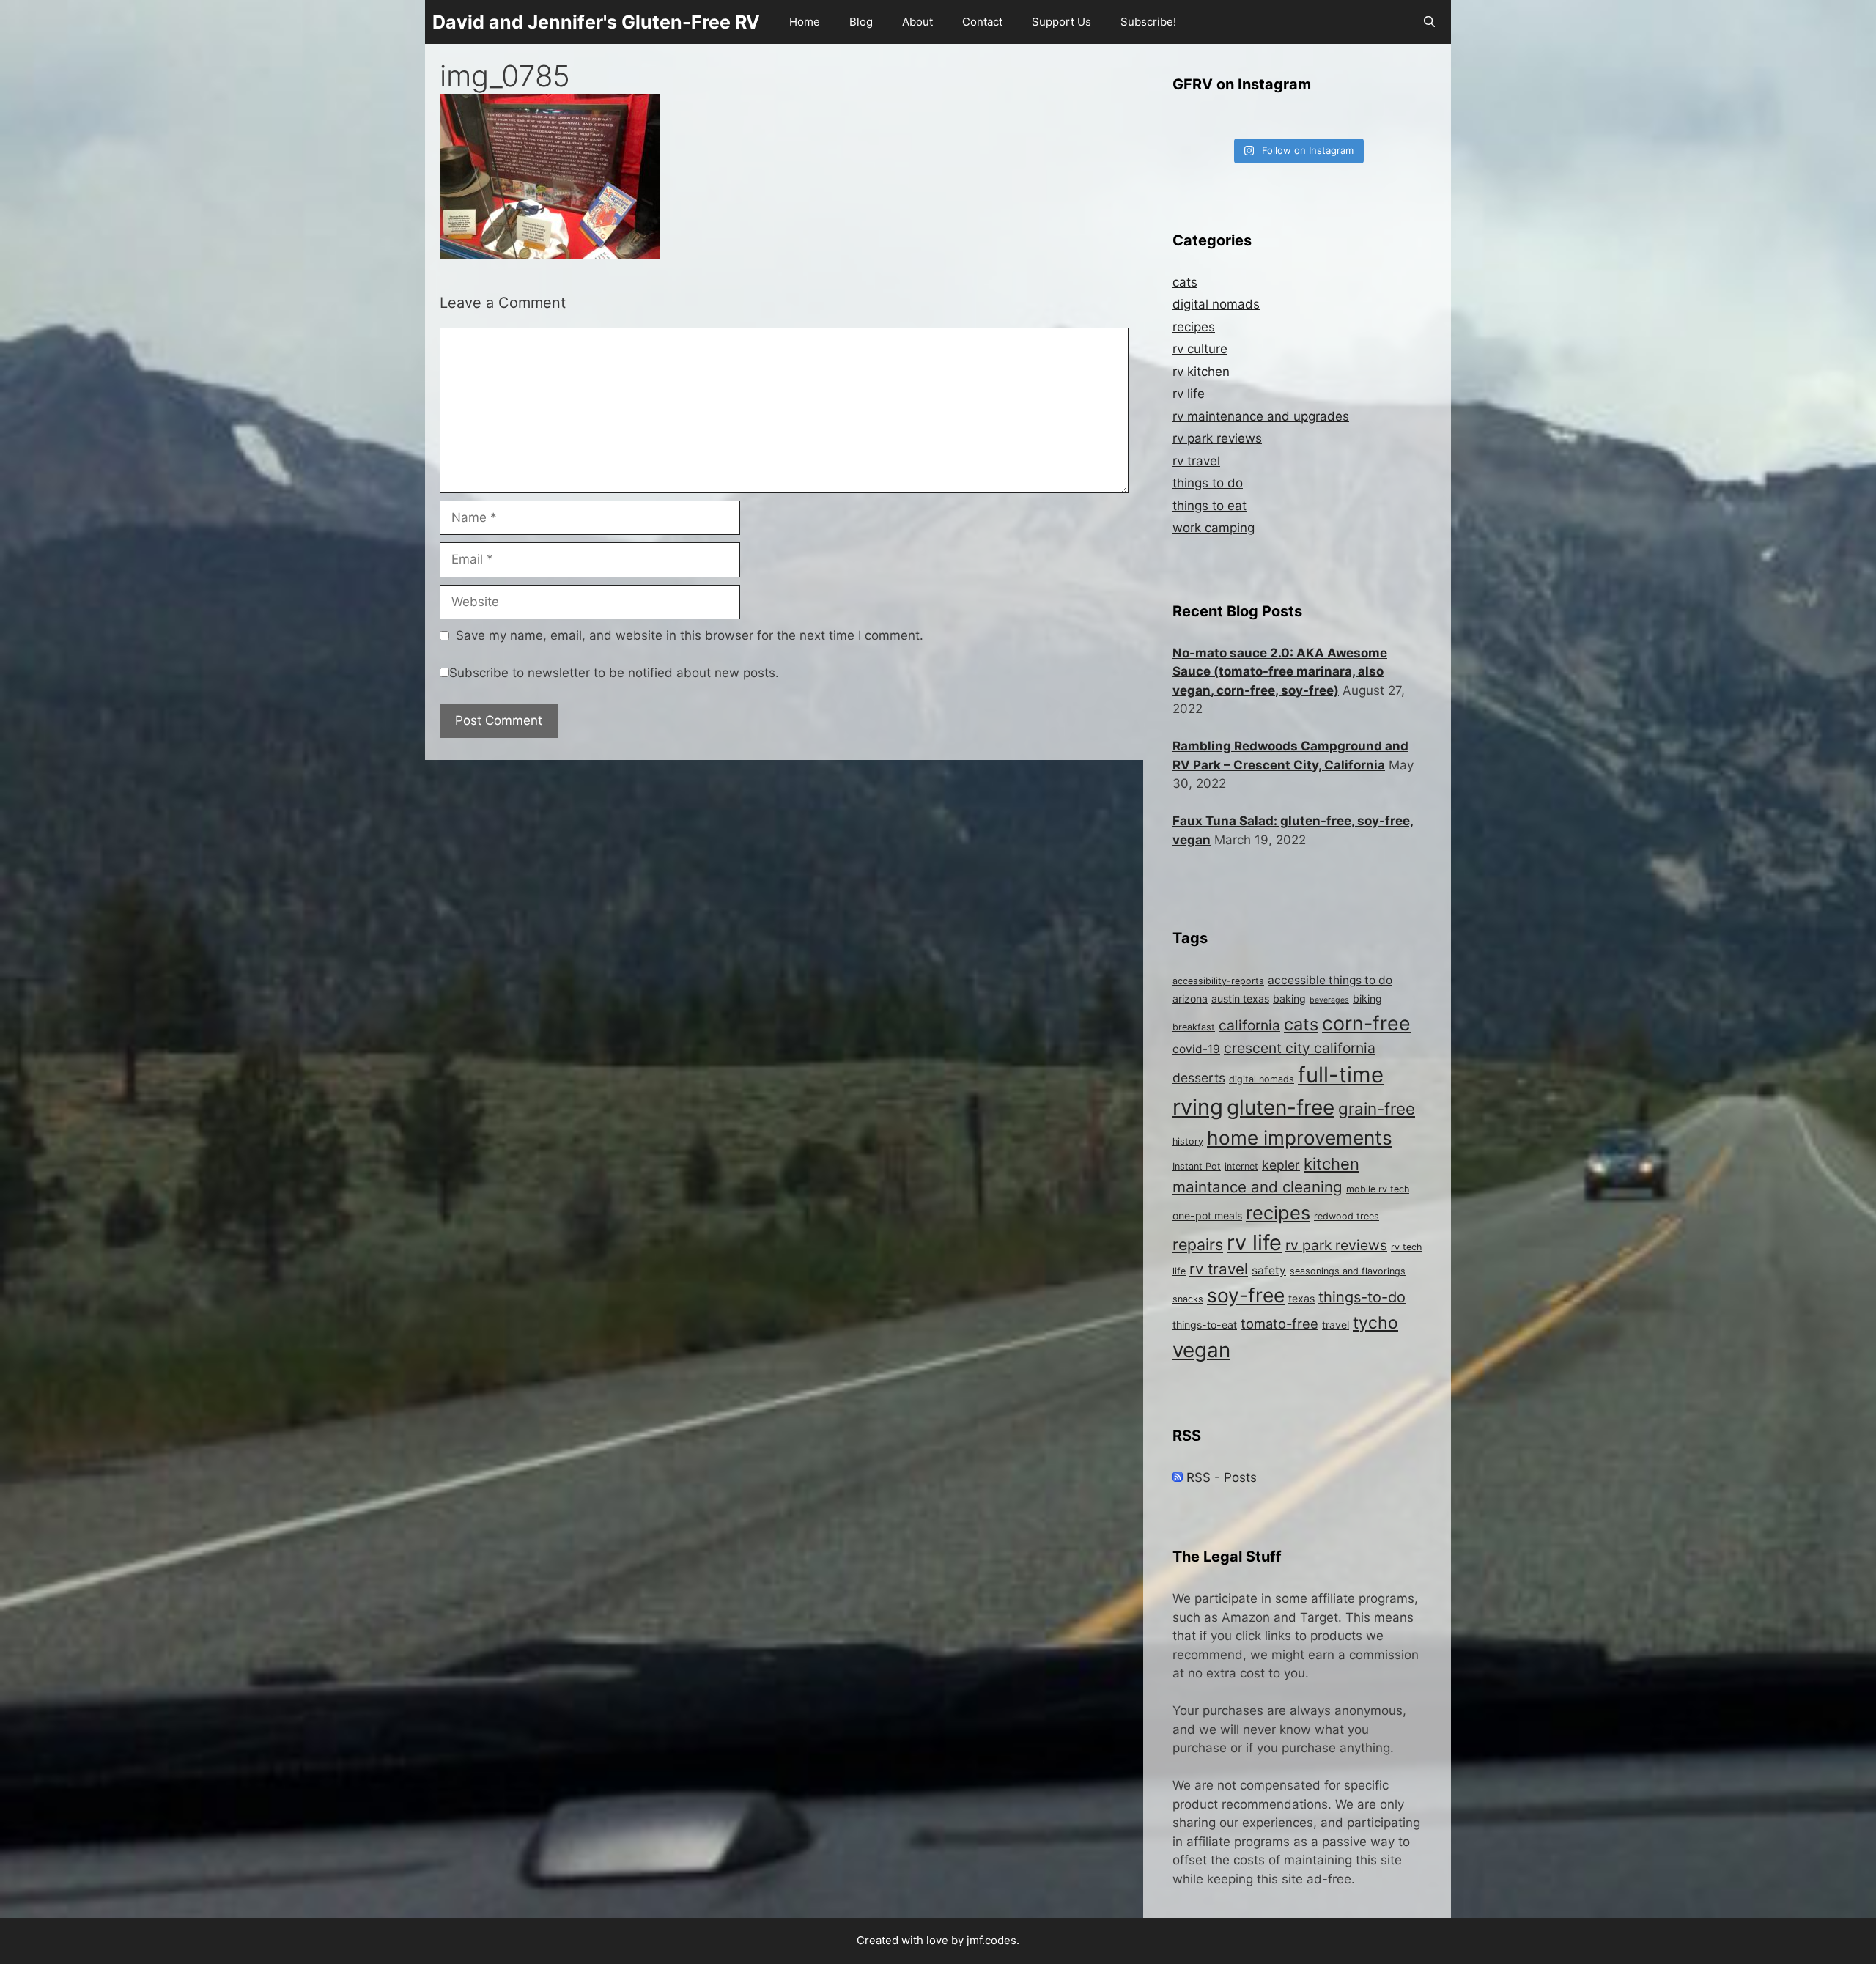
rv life (1189, 394)
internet (1241, 1166)
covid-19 (1196, 1049)
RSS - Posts (1220, 1477)
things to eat (1210, 506)
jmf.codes (991, 1940)
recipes (1194, 327)
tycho (1375, 1323)
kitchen (1332, 1164)
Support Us (1061, 22)
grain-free (1377, 1108)
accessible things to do (1330, 980)
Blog (861, 22)
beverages (1329, 1000)
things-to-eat (1205, 1325)
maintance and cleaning (1258, 1187)
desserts (1199, 1078)
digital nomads (1216, 304)
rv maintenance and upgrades (1261, 416)
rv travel (1196, 461)
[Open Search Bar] (1429, 22)
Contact (982, 22)
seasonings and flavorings (1348, 1271)
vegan (1201, 1350)
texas (1301, 1298)
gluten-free (1281, 1107)
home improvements (1300, 1138)
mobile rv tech (1378, 1189)
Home (805, 22)
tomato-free (1279, 1324)
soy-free (1246, 1295)
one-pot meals (1207, 1215)
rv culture (1200, 349)
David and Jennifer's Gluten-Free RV (596, 22)
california (1249, 1025)
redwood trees (1347, 1216)
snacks (1188, 1299)
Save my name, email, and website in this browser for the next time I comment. (690, 635)
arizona (1190, 998)
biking (1367, 998)
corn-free (1366, 1023)
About (917, 22)
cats (1185, 282)
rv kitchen (1201, 372)
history (1188, 1141)
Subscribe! (1148, 22)
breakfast (1194, 1027)
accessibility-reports (1218, 981)
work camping (1214, 528)
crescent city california (1300, 1048)
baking (1289, 998)
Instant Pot (1197, 1166)
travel (1336, 1325)
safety (1269, 1270)
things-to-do (1362, 1297)
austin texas (1240, 998)
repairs (1198, 1244)
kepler (1281, 1165)
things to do (1208, 483)
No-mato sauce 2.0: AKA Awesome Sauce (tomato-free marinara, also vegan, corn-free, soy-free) (1280, 672)
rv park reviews (1217, 438)
